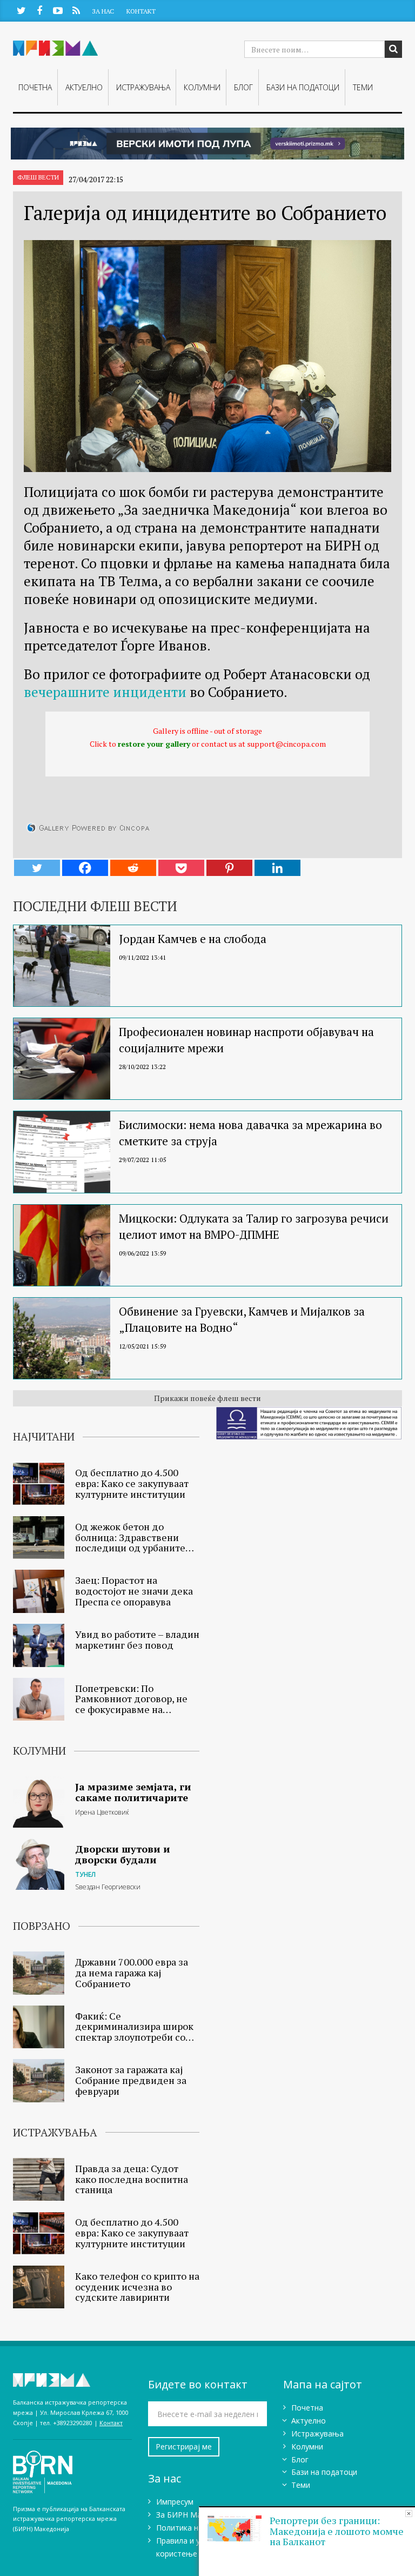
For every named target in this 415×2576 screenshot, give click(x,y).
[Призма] (72, 2380)
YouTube (58, 10)
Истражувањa (143, 87)
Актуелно (84, 87)
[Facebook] (85, 868)
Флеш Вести (38, 177)
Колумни (202, 87)
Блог (243, 87)
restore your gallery (154, 744)
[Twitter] (37, 868)
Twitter (21, 10)
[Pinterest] (229, 868)
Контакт (141, 11)
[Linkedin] (277, 868)
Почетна (35, 87)
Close (409, 2514)
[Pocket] (181, 868)
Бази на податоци (303, 87)
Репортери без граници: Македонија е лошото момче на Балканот (337, 2531)
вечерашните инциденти (105, 692)
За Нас (103, 11)
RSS (76, 10)
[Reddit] (133, 868)
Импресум (175, 2502)
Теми (363, 87)
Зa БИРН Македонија (195, 2515)
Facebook (39, 10)
